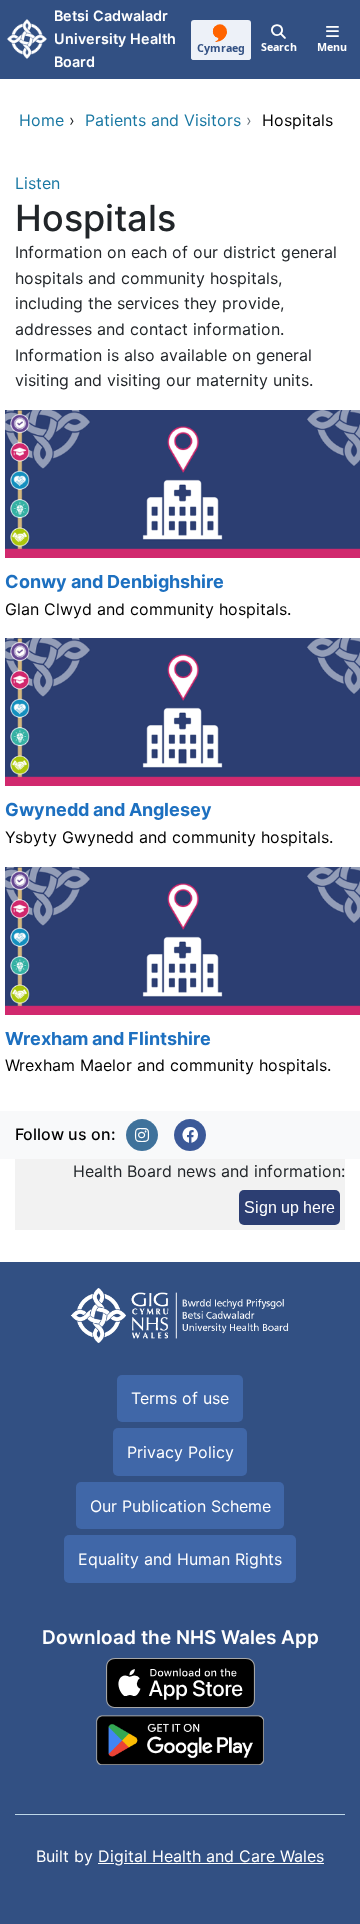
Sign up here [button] (289, 1207)
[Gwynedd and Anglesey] (180, 752)
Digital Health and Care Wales (211, 1856)
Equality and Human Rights (180, 1559)
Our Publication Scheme (180, 1506)
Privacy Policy (180, 1452)
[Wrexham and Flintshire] (180, 981)
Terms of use (180, 1398)
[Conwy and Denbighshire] (180, 524)
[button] (142, 1135)
